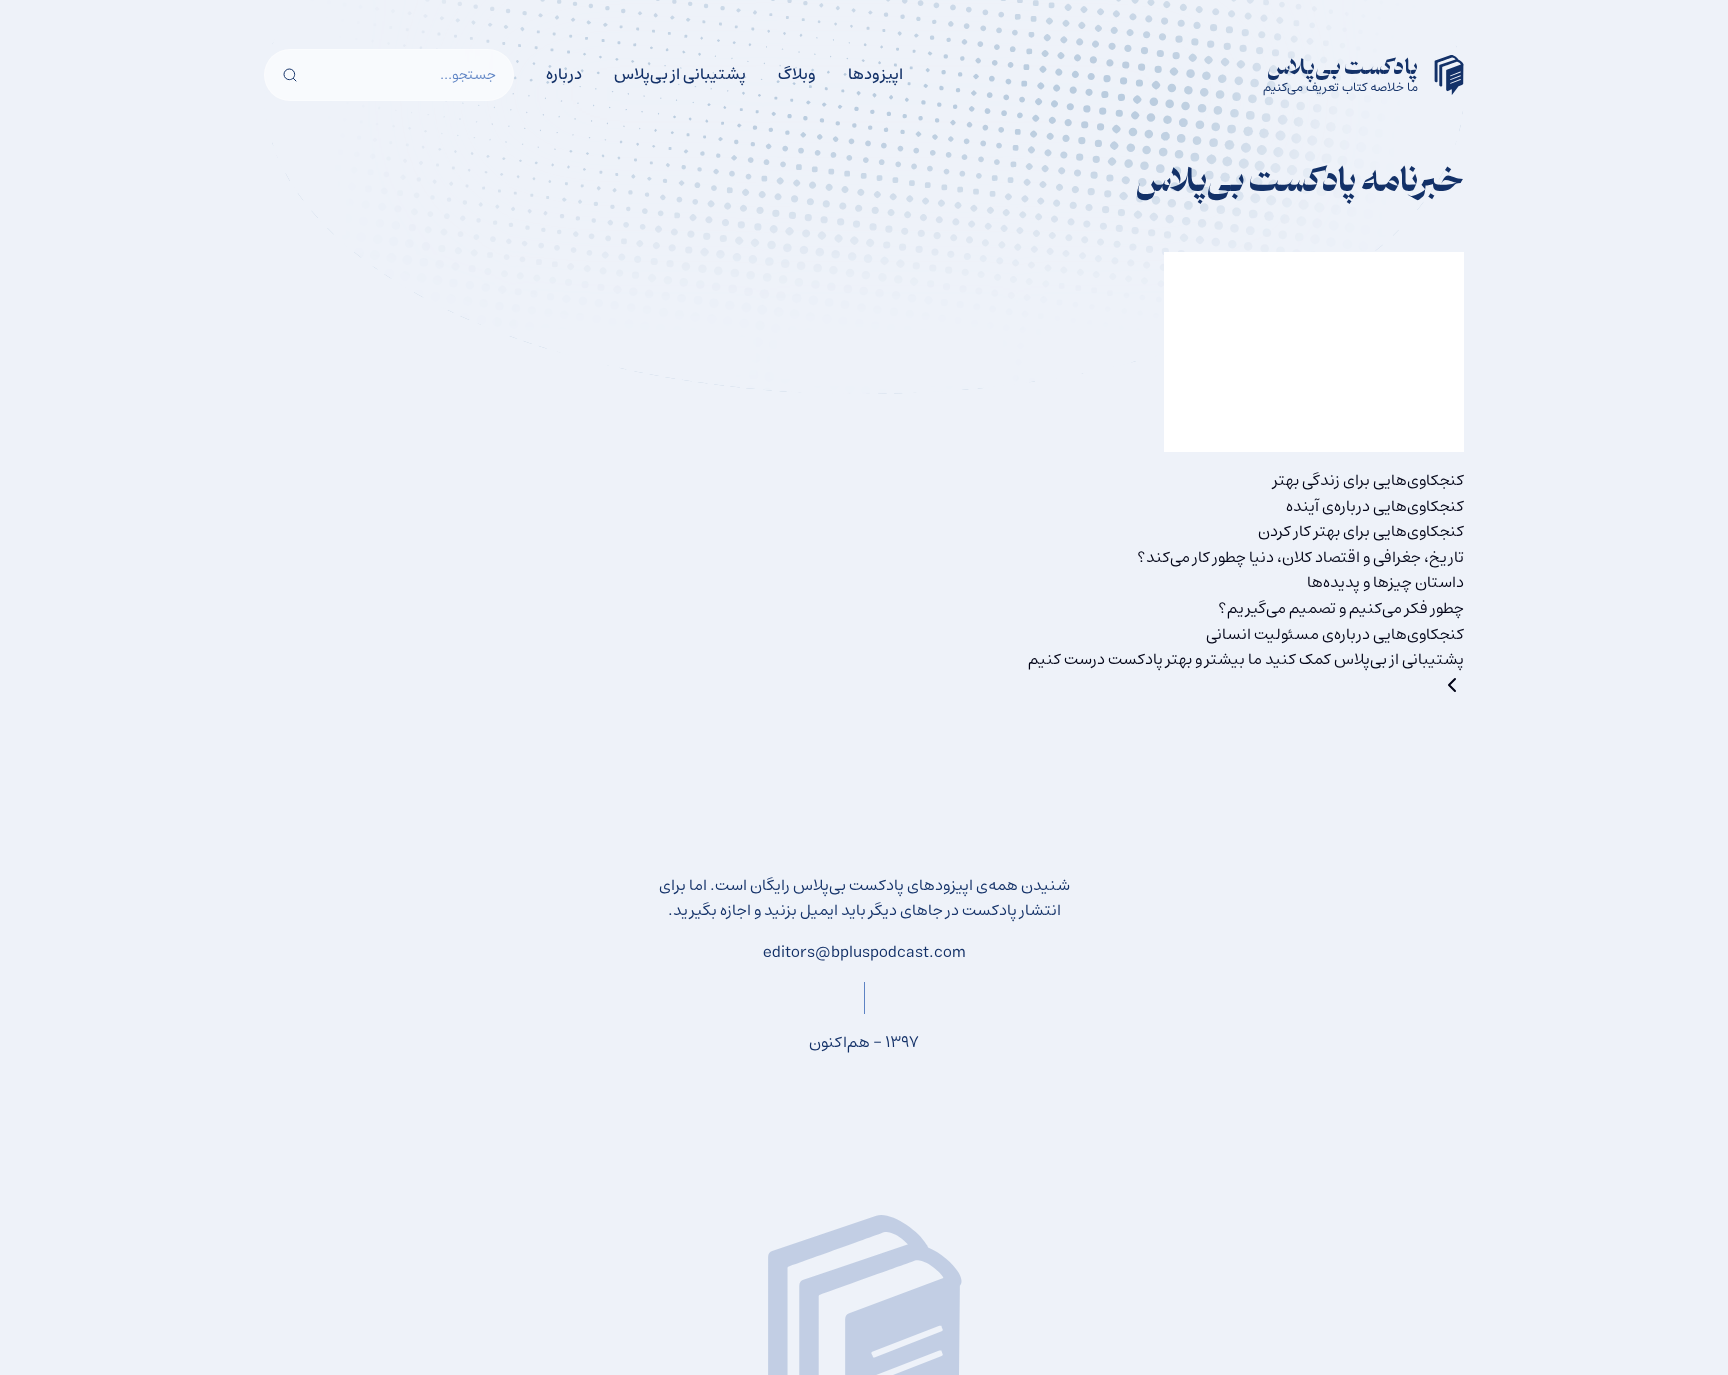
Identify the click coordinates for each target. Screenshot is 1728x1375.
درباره (564, 74)
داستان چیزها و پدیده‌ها (1385, 582)
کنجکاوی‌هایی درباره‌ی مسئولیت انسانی (1335, 634)
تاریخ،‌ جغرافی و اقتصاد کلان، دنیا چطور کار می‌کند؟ (1300, 557)
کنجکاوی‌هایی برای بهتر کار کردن (1361, 531)
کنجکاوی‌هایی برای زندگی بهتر (1368, 480)
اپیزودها (875, 74)
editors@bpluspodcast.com (864, 952)
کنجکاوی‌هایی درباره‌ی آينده (1375, 506)
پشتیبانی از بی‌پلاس (680, 74)
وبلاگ (797, 74)
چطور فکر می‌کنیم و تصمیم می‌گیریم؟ (1341, 608)
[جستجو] (290, 75)
